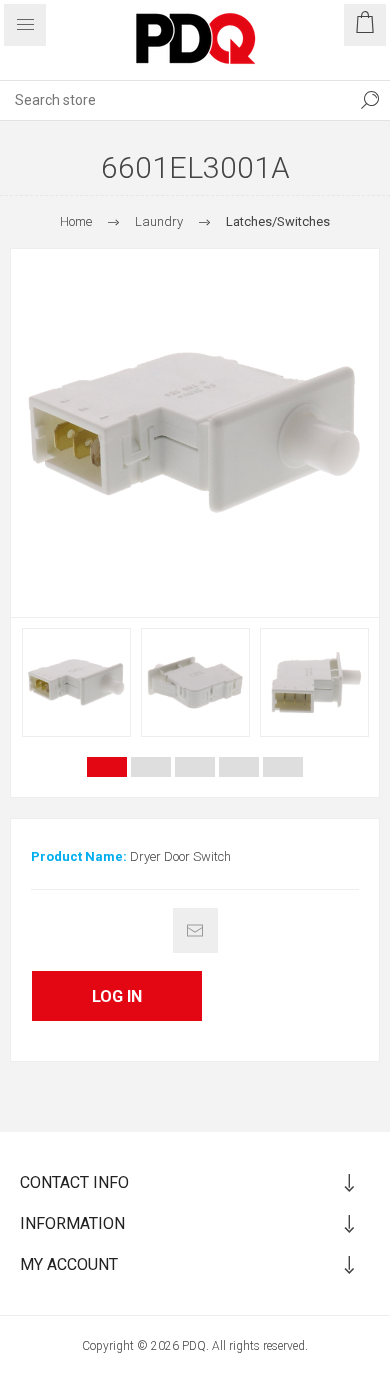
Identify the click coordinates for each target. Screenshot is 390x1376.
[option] (76, 682)
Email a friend (195, 930)
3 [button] (195, 767)
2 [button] (151, 767)
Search (370, 100)
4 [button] (239, 767)
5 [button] (283, 767)
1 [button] (107, 767)
